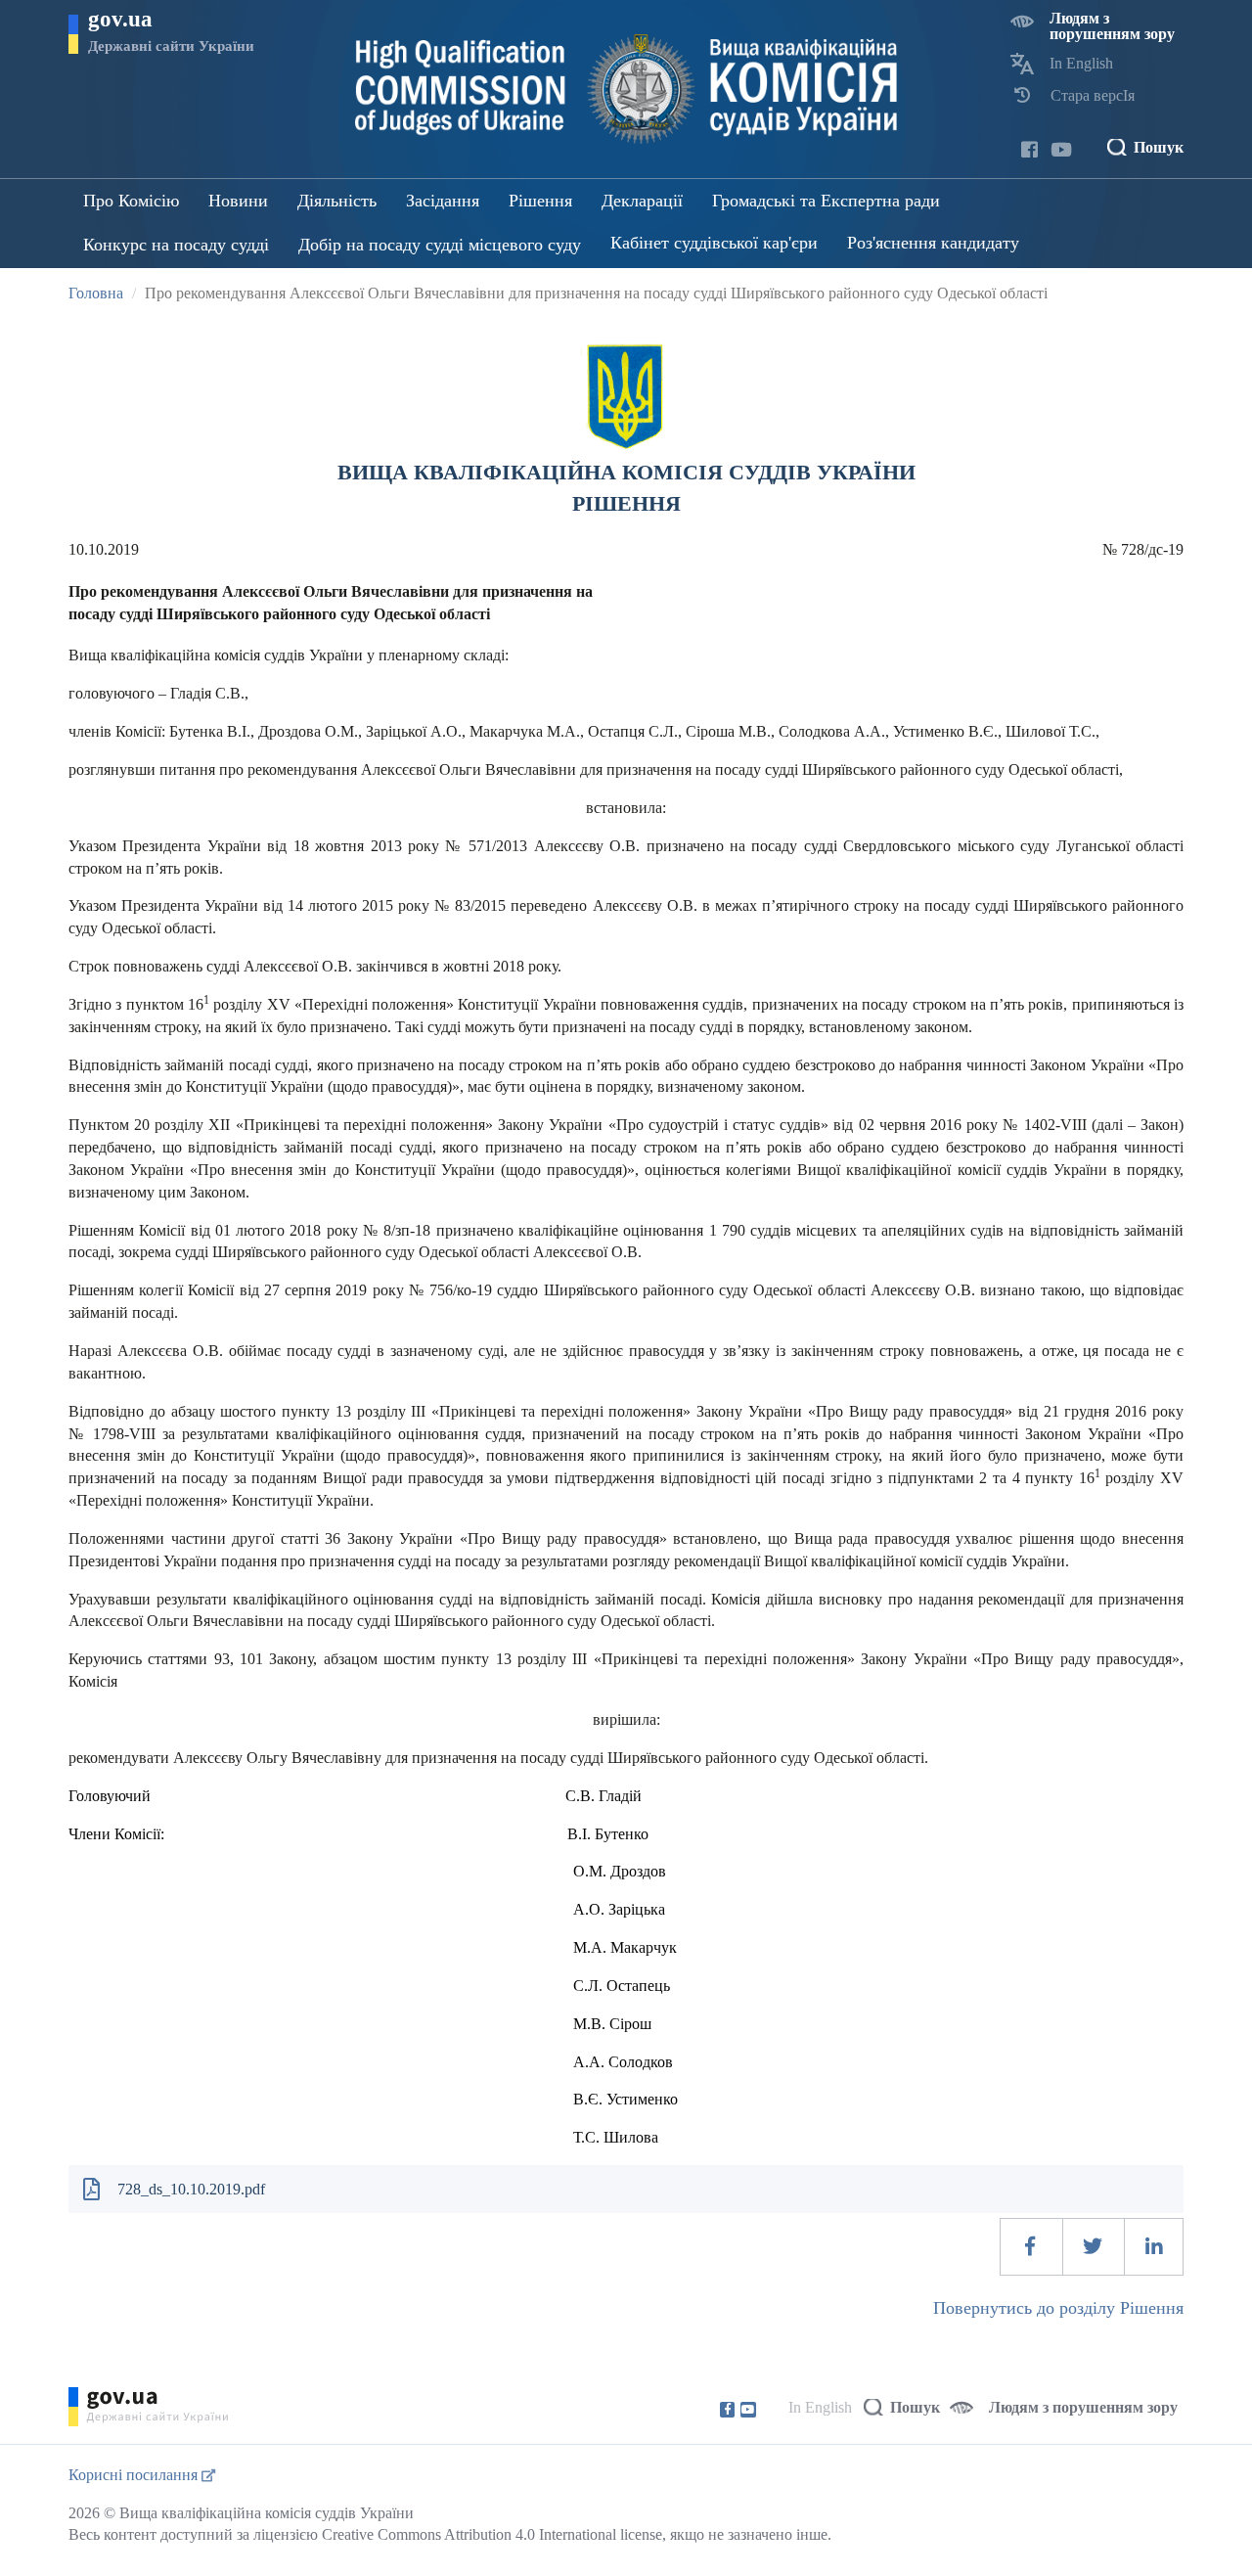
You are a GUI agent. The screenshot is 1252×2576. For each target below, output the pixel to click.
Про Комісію (131, 201)
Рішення (540, 201)
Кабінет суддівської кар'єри (714, 243)
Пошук (1159, 147)
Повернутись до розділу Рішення (1058, 2308)
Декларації (642, 201)
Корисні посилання (135, 2475)
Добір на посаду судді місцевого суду (440, 245)
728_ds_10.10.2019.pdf (191, 2189)
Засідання (443, 201)
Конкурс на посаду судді (176, 245)
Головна (96, 293)
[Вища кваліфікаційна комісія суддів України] (626, 89)
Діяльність (337, 201)
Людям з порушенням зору (1112, 26)
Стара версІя (1093, 95)
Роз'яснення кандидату (933, 243)
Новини (238, 201)
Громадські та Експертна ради (826, 201)
